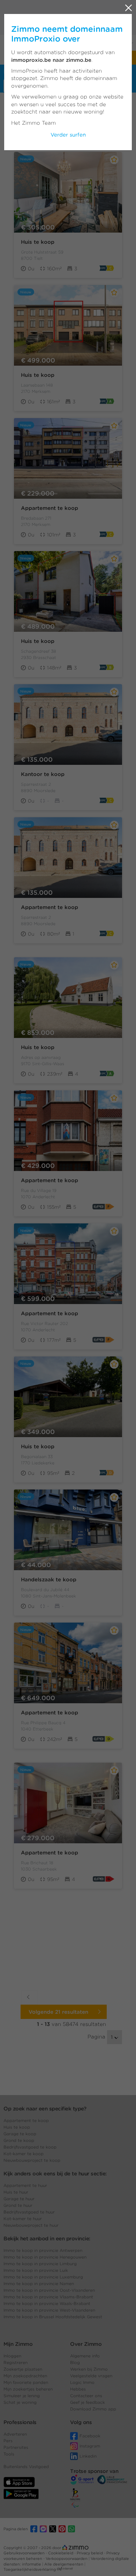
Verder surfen (68, 135)
